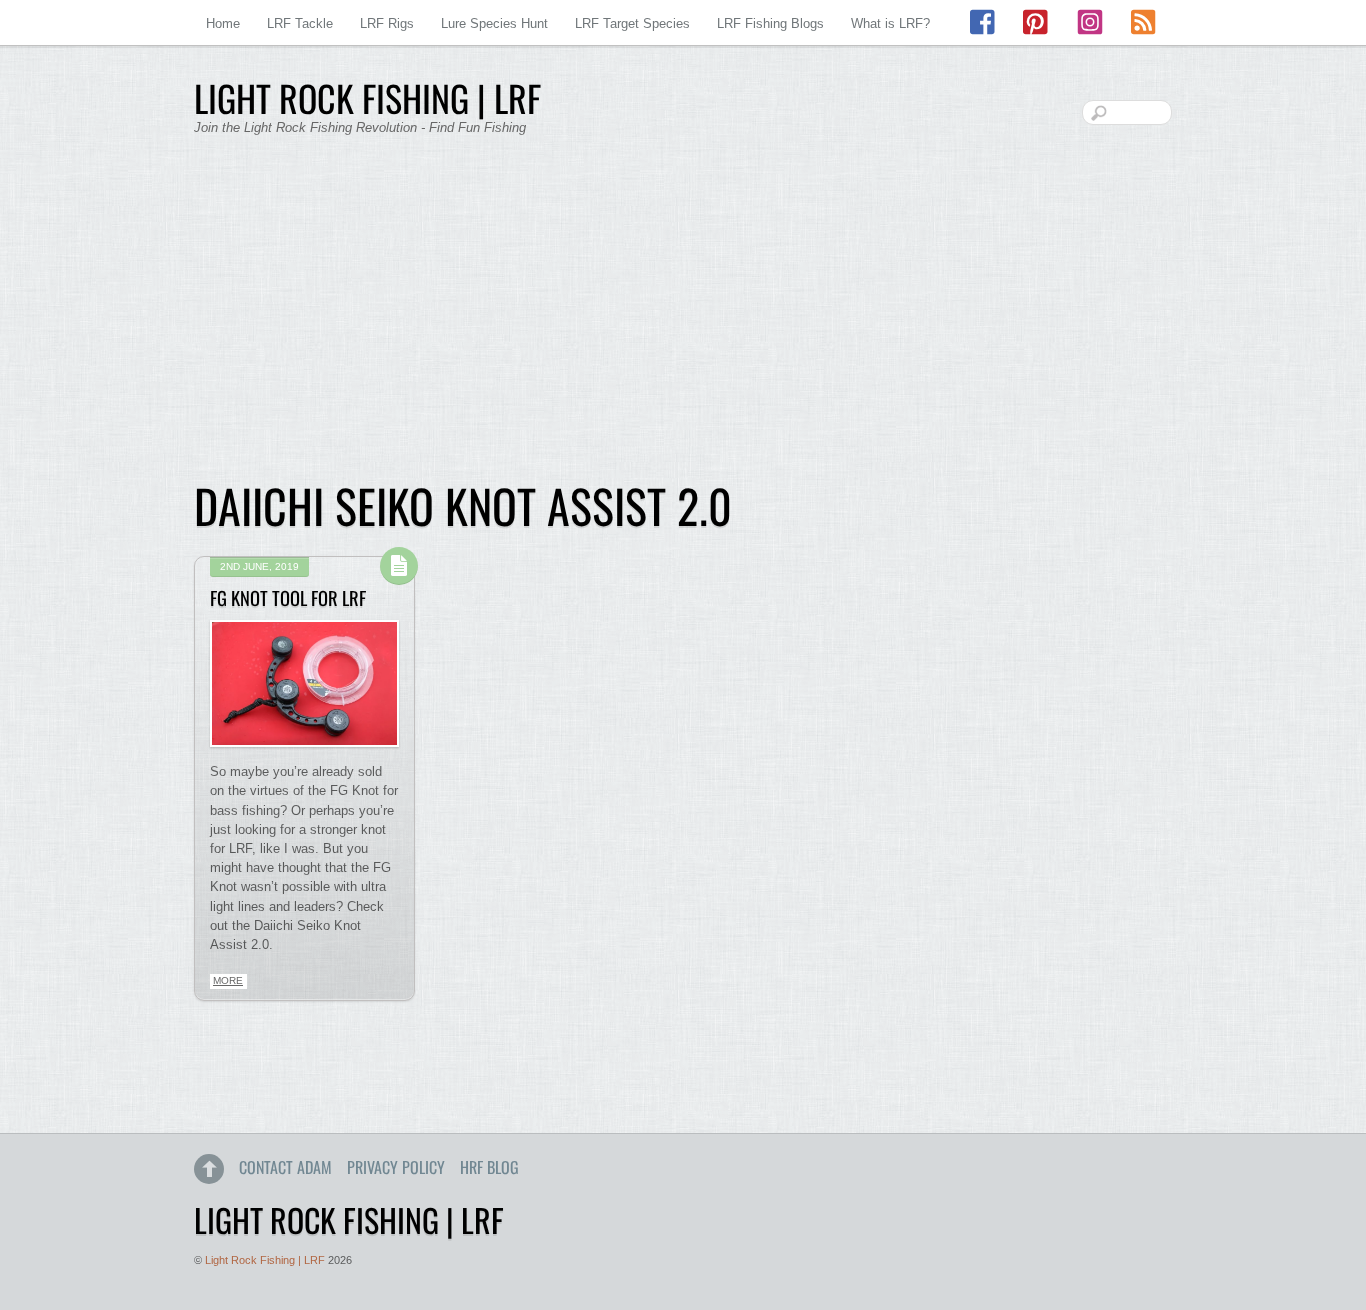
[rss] (1143, 22)
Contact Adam (285, 1167)
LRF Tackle (300, 23)
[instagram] (1090, 22)
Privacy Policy (396, 1167)
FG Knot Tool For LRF (288, 597)
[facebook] (984, 22)
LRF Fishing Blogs (770, 23)
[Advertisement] (683, 320)
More (228, 980)
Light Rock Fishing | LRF (265, 1260)
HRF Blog (489, 1167)
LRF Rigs (387, 23)
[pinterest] (1037, 22)
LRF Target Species (632, 23)
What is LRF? (890, 23)
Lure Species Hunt (494, 23)
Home (223, 23)
